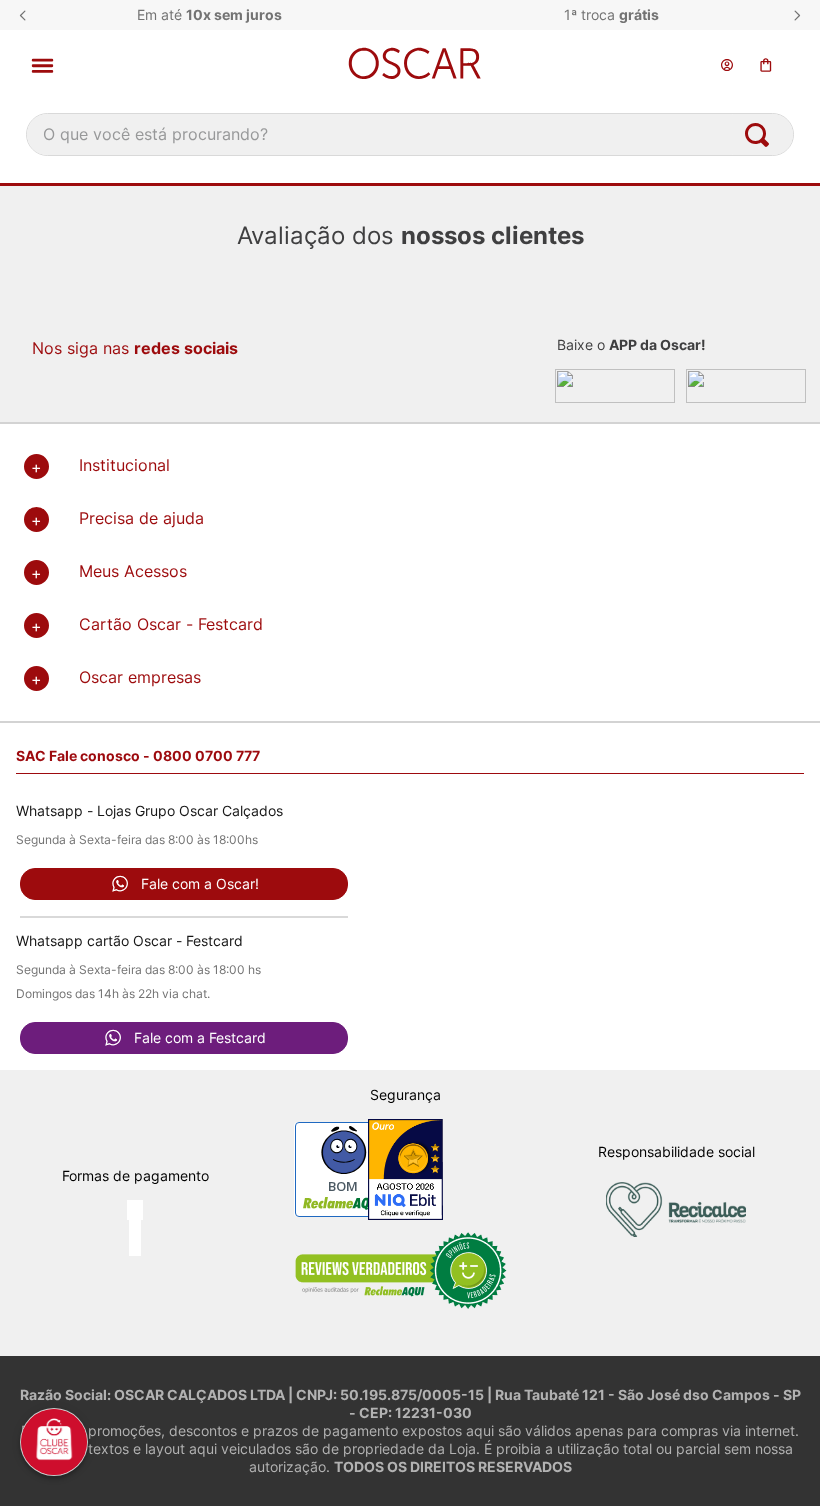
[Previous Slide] (23, 15)
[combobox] (410, 134)
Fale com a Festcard (200, 1037)
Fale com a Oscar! (200, 883)
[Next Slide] (797, 15)
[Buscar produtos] (761, 134)
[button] (146, 65)
